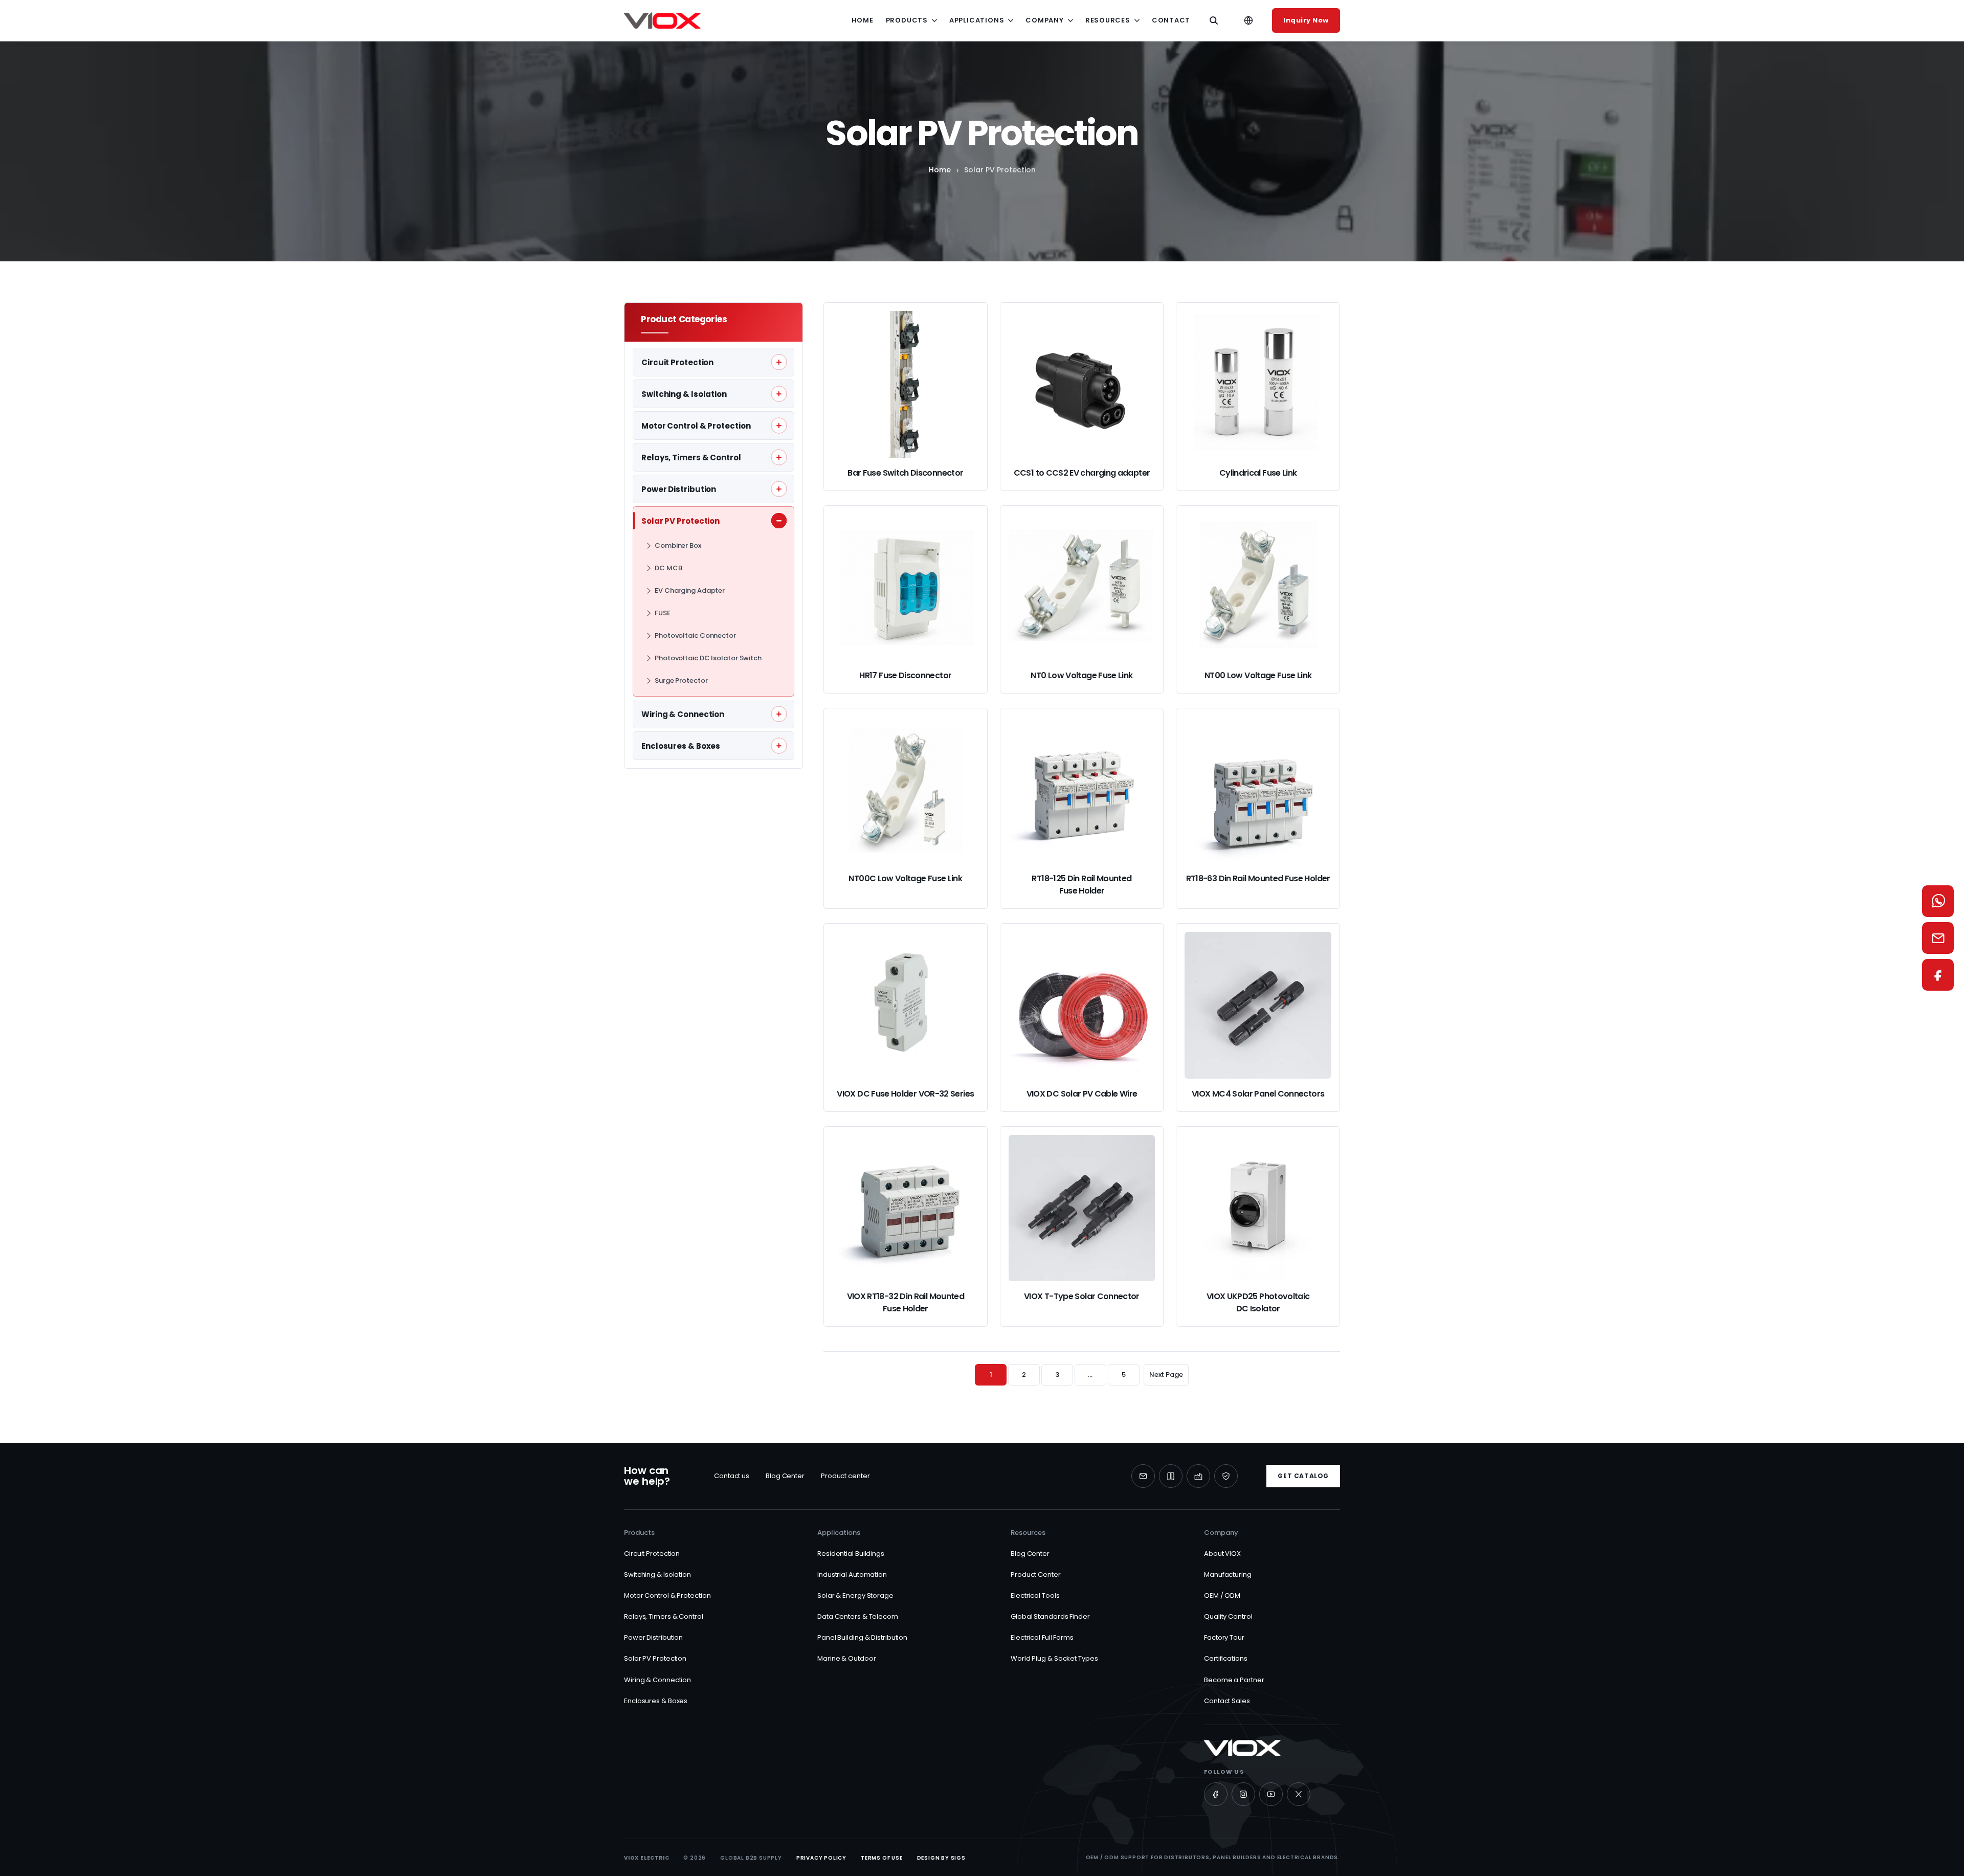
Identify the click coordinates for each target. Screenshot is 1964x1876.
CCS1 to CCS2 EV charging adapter (1082, 473)
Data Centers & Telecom (858, 1616)
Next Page (1166, 1375)
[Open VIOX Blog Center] (1171, 1476)
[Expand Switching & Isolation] (779, 394)
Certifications (1226, 1658)
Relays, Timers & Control (664, 1616)
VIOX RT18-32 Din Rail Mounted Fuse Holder (906, 1302)
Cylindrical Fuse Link (1258, 473)
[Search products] (1214, 20)
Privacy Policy (821, 1858)
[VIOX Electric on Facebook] (1216, 1794)
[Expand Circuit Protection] (779, 362)
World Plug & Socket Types (1054, 1658)
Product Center (1036, 1574)
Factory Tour (1224, 1637)
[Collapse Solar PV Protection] (779, 521)
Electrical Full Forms (1042, 1637)
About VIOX (1222, 1554)
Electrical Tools (1035, 1595)
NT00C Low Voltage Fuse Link (905, 878)
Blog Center (785, 1476)
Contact (1171, 20)
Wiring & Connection (657, 1680)
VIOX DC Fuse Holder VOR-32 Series (905, 1094)
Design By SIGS (941, 1858)
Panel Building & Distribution (862, 1637)
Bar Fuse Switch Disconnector (905, 473)
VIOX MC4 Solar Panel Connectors (1258, 1094)
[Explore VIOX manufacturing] (1198, 1476)
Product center (845, 1476)
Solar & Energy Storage (855, 1595)
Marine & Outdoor (846, 1658)
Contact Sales (1227, 1701)
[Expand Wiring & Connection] (779, 714)
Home (863, 20)
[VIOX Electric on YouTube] (1271, 1794)
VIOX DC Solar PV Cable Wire (1082, 1094)
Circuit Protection (652, 1554)
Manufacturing (1228, 1574)
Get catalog (1303, 1476)
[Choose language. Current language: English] (1248, 20)
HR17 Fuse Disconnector (905, 675)
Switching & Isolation (657, 1574)
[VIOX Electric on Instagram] (1243, 1794)
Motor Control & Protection (667, 1595)
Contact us (732, 1476)
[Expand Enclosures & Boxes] (779, 746)
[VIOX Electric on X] (1299, 1794)
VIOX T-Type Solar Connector (1082, 1296)
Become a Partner (1234, 1680)
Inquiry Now (1306, 20)
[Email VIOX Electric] (1143, 1476)
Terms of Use (882, 1858)
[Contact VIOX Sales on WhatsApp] (1938, 901)
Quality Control (1228, 1616)
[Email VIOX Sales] (1938, 938)
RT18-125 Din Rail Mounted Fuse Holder (1081, 885)
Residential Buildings (851, 1554)
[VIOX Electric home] (662, 20)
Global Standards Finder (1050, 1616)
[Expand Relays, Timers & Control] (779, 457)
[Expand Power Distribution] (779, 489)
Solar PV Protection (655, 1658)
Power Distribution (653, 1637)
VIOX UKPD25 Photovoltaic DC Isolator (1258, 1302)
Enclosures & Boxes (656, 1701)
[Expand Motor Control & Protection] (779, 426)
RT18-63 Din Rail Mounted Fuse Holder (1258, 878)
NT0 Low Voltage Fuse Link (1081, 675)
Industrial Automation (852, 1574)
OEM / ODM (1222, 1595)
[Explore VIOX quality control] (1226, 1476)
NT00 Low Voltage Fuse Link (1258, 675)
